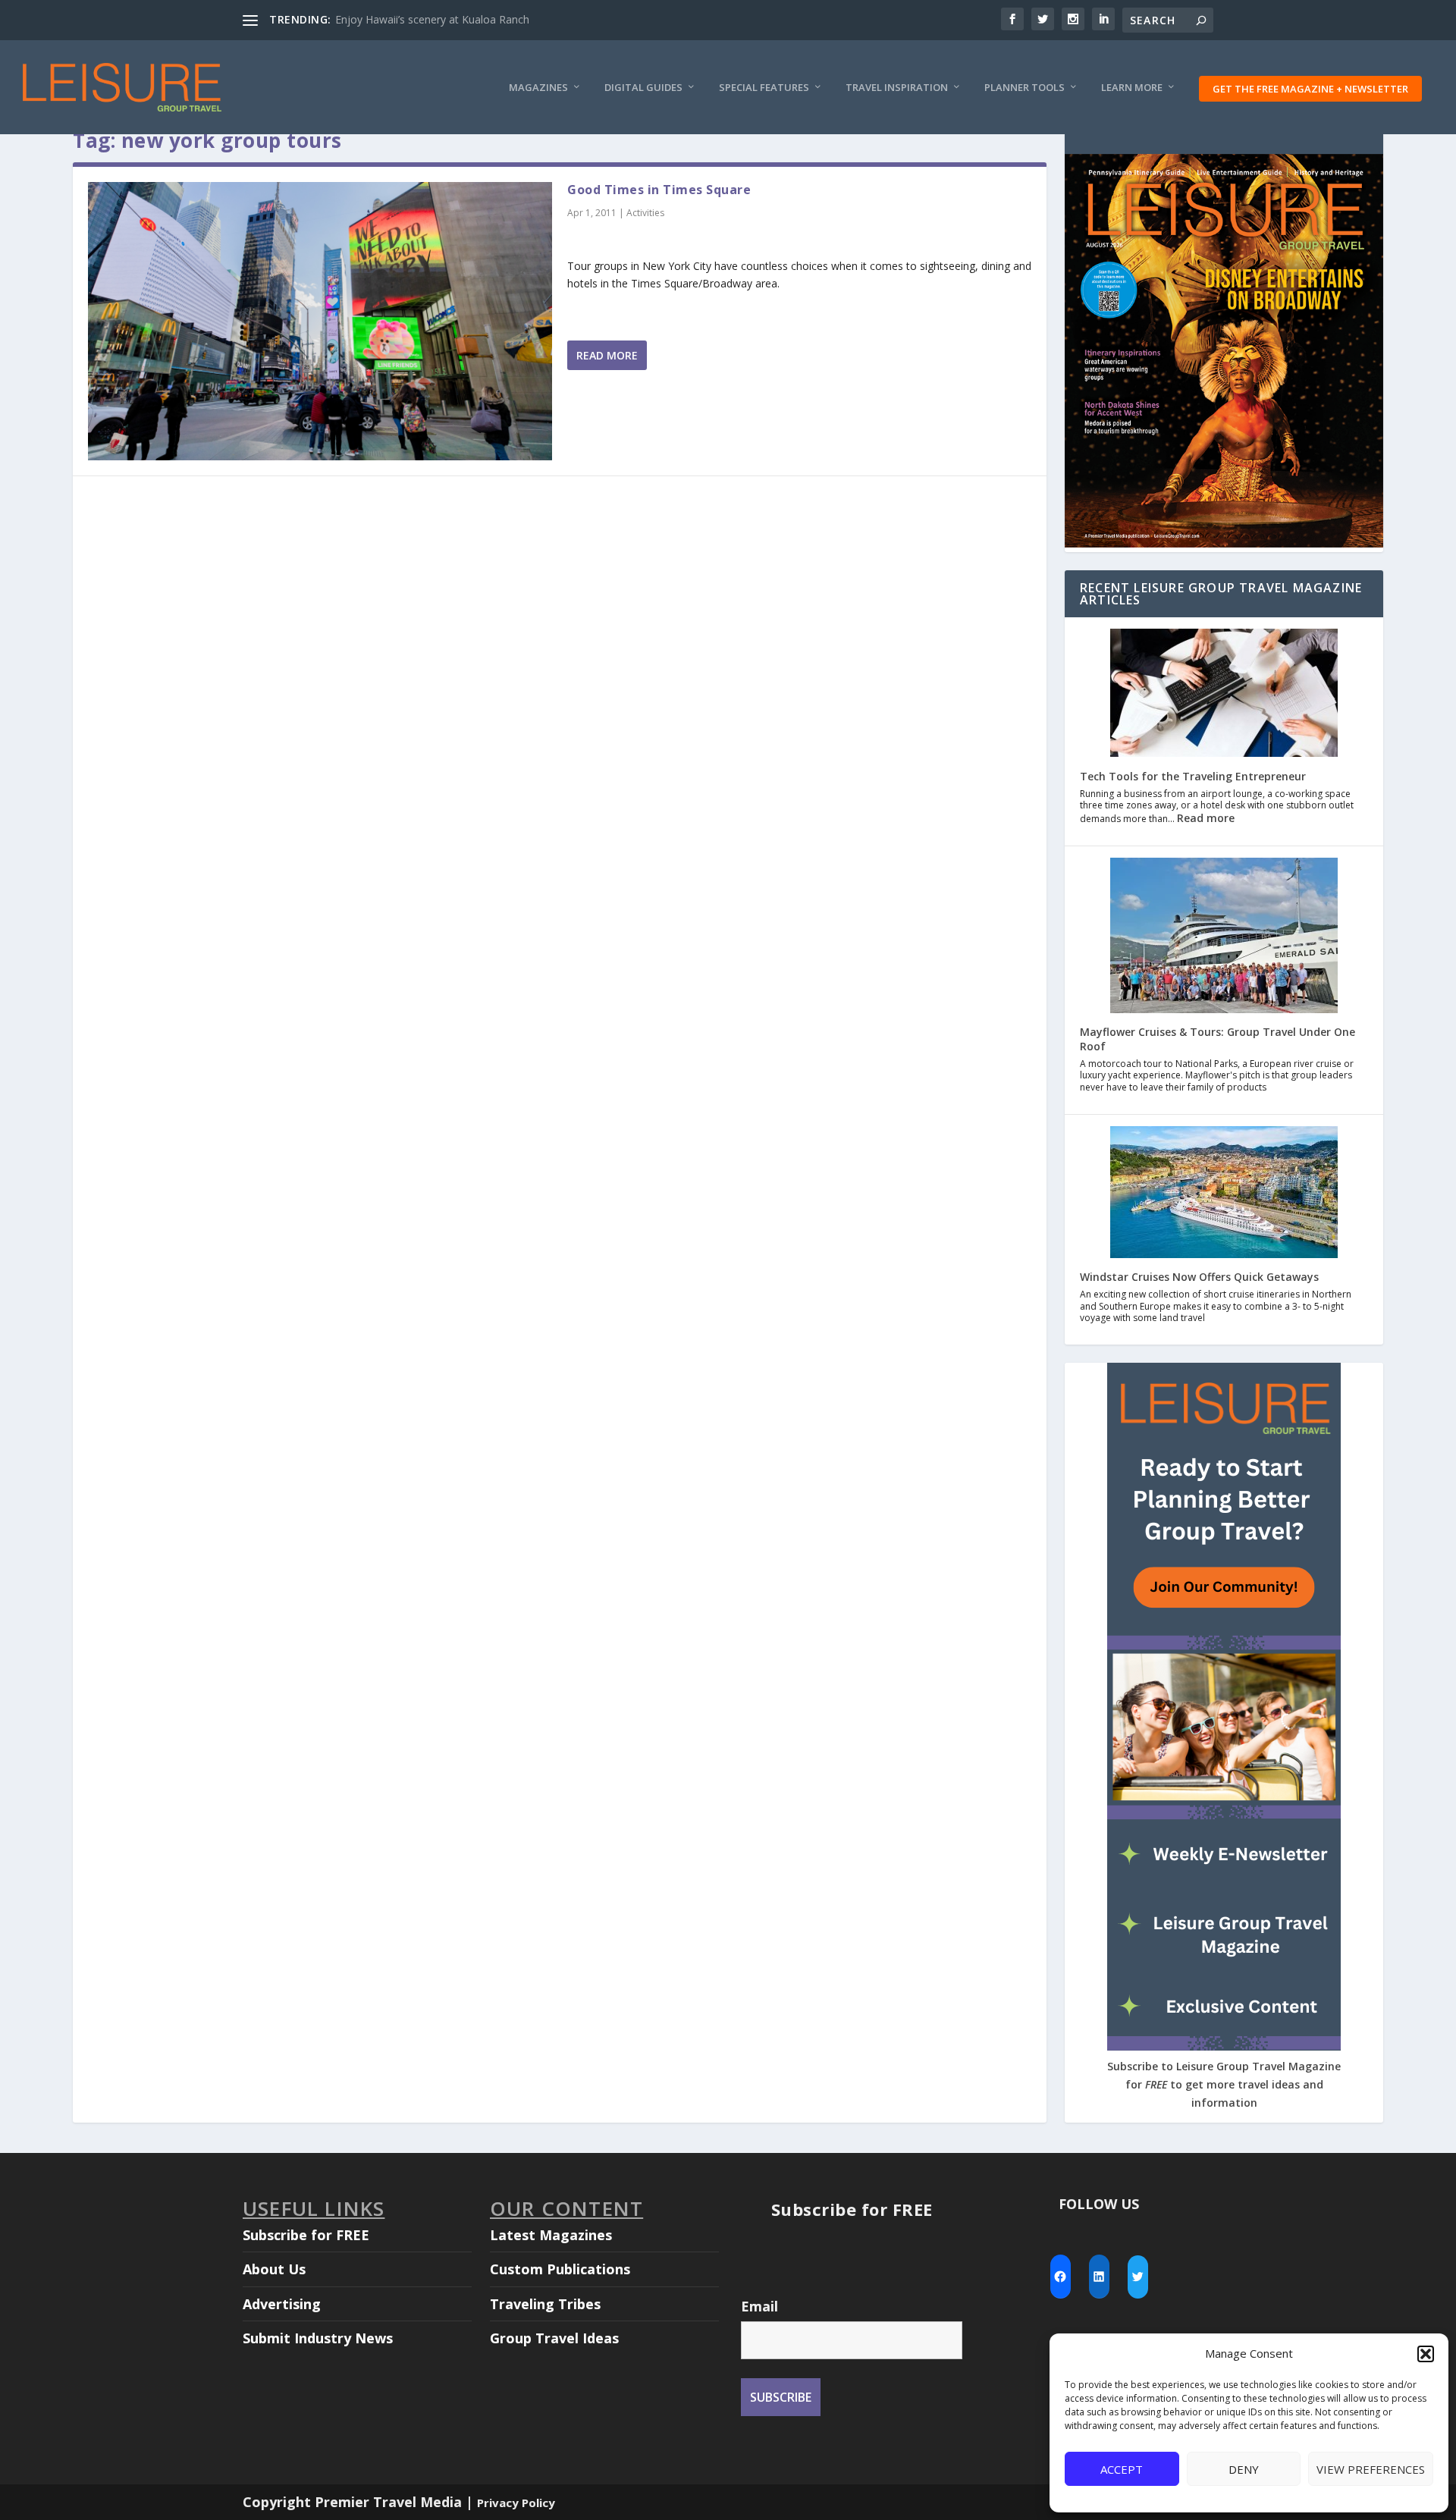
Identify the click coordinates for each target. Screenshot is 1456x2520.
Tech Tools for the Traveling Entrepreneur (1193, 776)
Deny (1244, 2469)
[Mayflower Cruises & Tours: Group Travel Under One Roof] (1224, 937)
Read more (1206, 818)
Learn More (1132, 88)
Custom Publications (560, 2269)
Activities (645, 213)
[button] (1426, 2354)
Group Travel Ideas (554, 2338)
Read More (607, 355)
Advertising (282, 2304)
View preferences (1371, 2469)
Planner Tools (1025, 88)
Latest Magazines (551, 2235)
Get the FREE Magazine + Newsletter (1310, 89)
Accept (1122, 2469)
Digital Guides (643, 88)
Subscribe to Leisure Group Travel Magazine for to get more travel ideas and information (1224, 2084)
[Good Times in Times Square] (320, 321)
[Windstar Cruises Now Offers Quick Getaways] (1224, 1194)
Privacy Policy (516, 2503)
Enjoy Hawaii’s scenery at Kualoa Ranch (432, 19)
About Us (274, 2269)
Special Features (764, 88)
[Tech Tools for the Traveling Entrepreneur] (1224, 694)
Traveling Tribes (545, 2304)
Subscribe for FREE (306, 2235)
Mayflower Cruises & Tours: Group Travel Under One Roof (1218, 1039)
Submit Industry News (318, 2338)
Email (759, 2306)
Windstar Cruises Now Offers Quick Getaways (1199, 1277)
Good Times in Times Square (659, 190)
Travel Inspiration (897, 88)
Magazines (538, 88)
